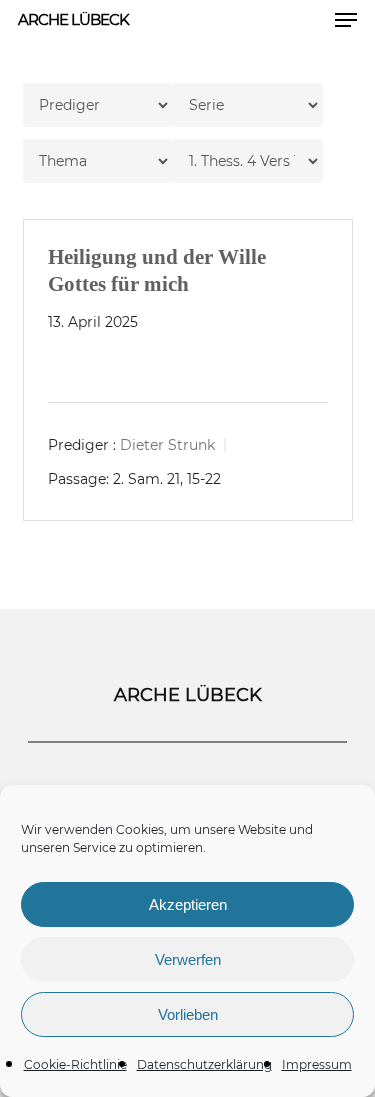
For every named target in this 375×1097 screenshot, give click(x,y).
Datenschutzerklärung (204, 1064)
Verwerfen (188, 959)
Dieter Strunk (167, 445)
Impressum (317, 1064)
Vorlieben (188, 1014)
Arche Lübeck (73, 19)
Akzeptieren (188, 904)
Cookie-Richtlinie (75, 1064)
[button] (346, 20)
